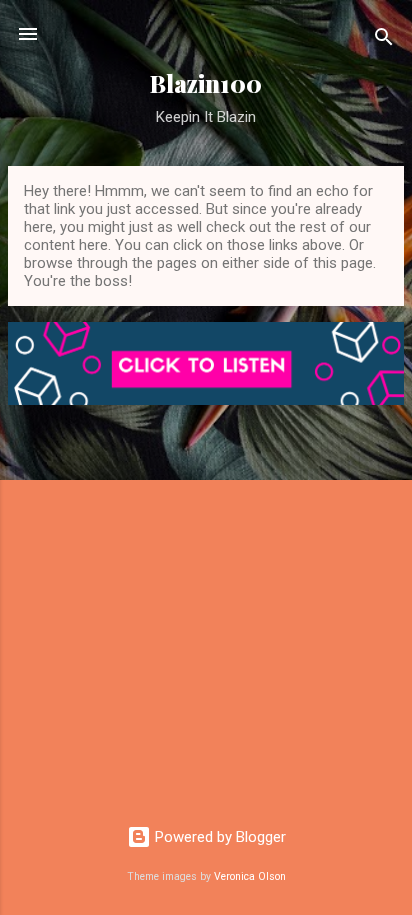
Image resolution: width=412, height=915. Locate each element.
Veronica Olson (250, 876)
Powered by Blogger (218, 837)
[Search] (384, 40)
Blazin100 (206, 83)
